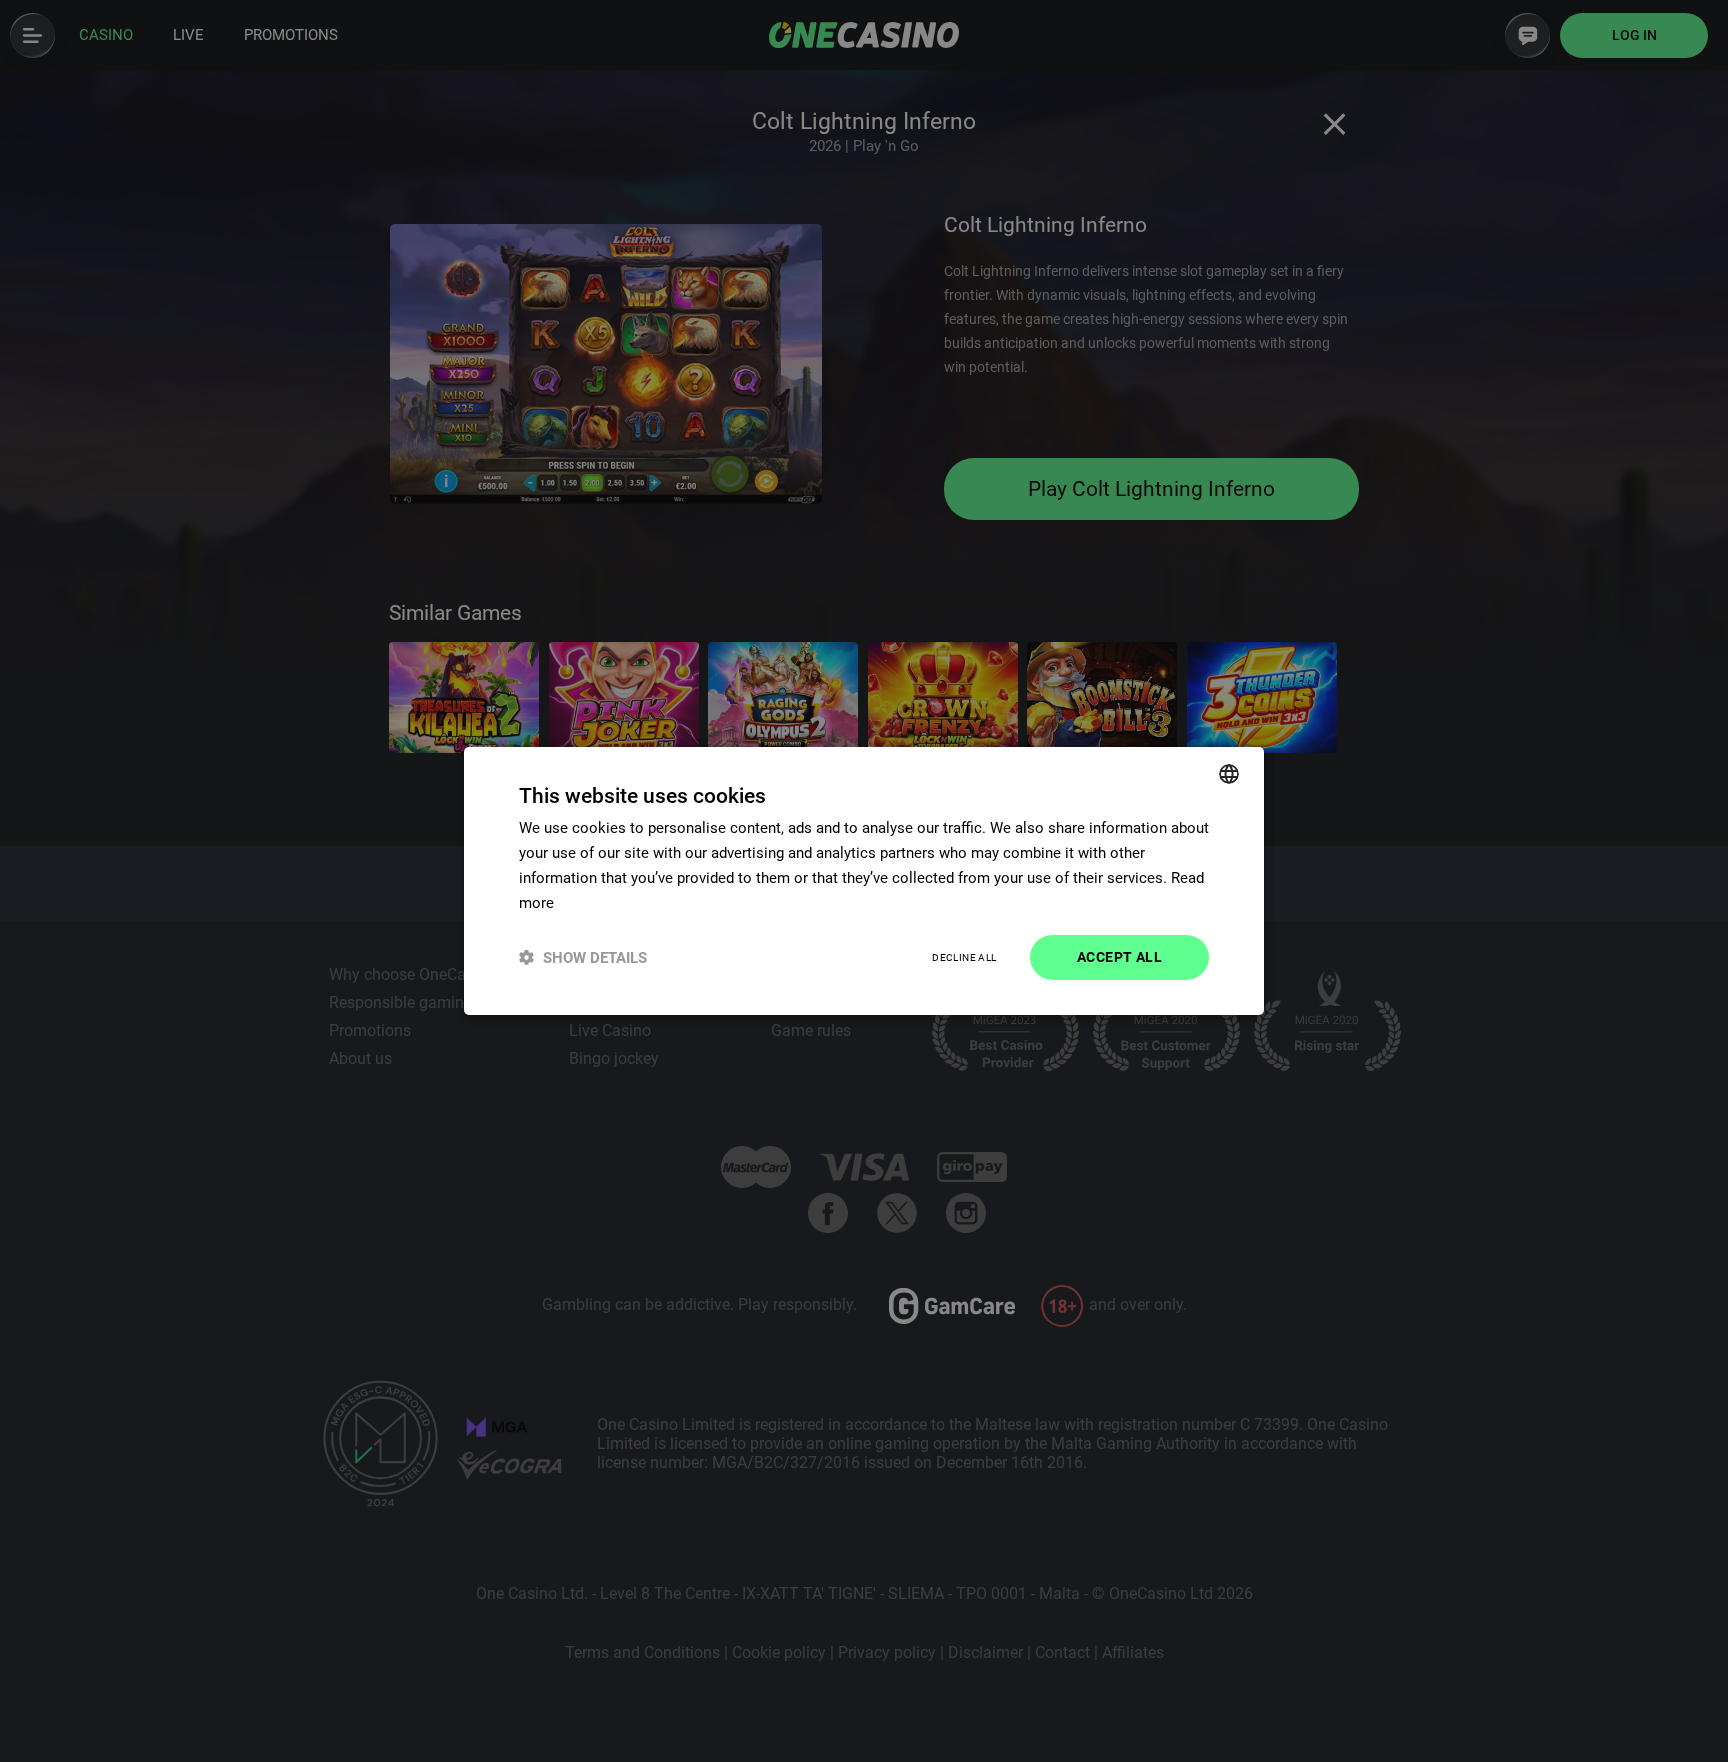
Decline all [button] (964, 957)
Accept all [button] (1119, 957)
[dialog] (864, 881)
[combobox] (1229, 774)
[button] (583, 957)
